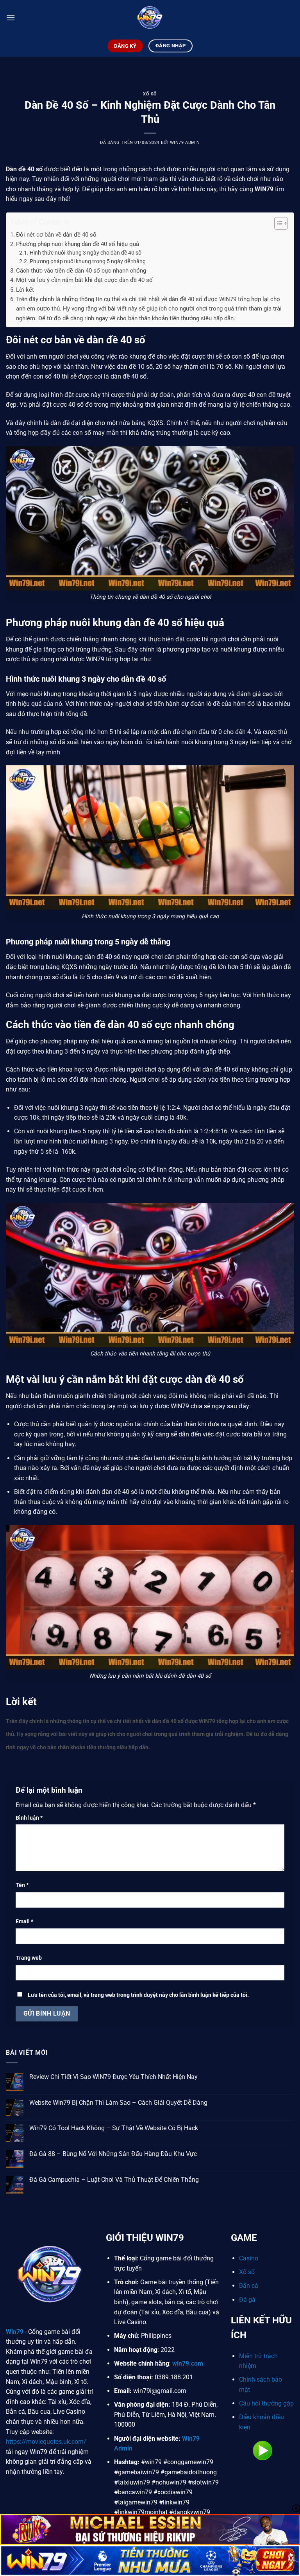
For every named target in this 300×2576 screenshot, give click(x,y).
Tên (22, 1885)
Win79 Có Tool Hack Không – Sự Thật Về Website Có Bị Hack (114, 2128)
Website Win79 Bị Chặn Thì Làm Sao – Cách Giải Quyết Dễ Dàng (118, 2103)
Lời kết (25, 290)
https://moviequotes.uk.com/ (46, 2442)
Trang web (29, 1958)
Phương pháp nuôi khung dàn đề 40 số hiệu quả (78, 244)
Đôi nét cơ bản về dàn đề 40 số (56, 235)
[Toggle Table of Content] (277, 223)
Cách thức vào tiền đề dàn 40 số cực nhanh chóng (81, 271)
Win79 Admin (185, 143)
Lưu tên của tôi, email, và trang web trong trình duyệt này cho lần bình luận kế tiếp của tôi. (138, 1995)
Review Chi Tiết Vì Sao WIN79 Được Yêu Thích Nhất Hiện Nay (113, 2077)
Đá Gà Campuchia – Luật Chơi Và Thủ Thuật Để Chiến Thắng (114, 2180)
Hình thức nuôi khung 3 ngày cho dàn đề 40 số (86, 253)
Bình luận (29, 1818)
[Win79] (150, 18)
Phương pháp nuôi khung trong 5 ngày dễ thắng (88, 261)
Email (24, 1922)
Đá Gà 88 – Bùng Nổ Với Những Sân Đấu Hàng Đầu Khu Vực (113, 2154)
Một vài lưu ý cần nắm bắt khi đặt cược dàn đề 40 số (84, 280)
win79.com (188, 2363)
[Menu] (11, 17)
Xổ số (150, 94)
